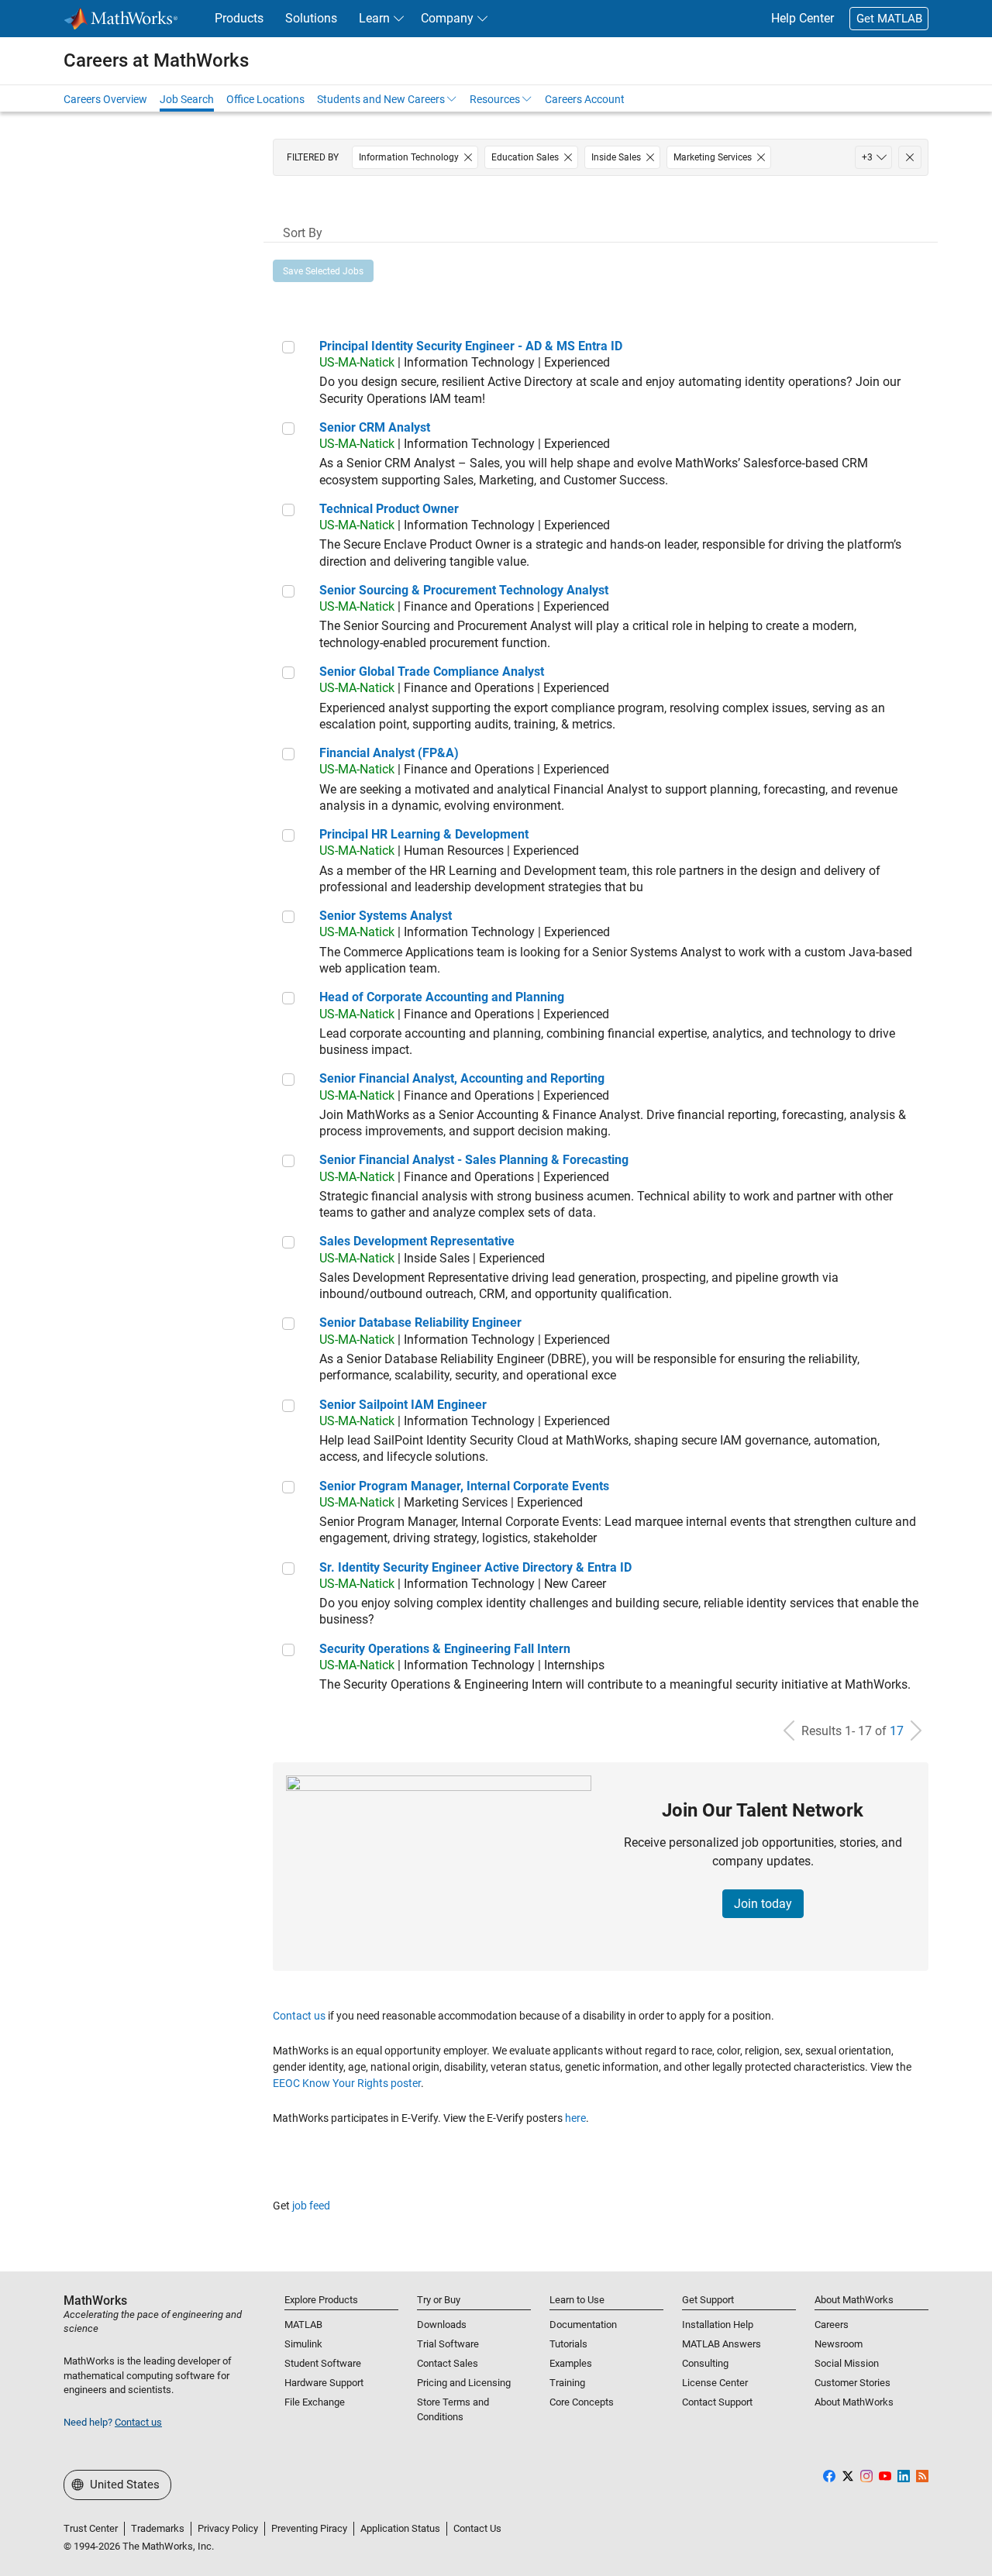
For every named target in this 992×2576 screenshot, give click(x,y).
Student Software (323, 2363)
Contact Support (717, 2402)
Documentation (583, 2325)
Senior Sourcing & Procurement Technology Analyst (464, 590)
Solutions (311, 18)
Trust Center (91, 2528)
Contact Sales (448, 2363)
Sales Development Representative (417, 1241)
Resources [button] (495, 99)
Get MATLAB (889, 19)
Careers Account (585, 99)
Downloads (442, 2325)
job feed (311, 2206)
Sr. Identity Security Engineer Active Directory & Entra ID (475, 1567)
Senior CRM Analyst (375, 427)
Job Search (187, 99)
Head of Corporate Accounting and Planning (442, 997)
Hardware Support (324, 2383)
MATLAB (303, 2325)
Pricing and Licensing (464, 2383)
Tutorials (568, 2344)
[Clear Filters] (910, 157)
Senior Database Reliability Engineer (420, 1322)
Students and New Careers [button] (381, 99)
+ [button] (867, 157)
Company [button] (447, 18)
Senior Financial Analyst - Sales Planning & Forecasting (474, 1160)
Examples (571, 2363)
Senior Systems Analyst (386, 916)
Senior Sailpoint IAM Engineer (403, 1405)
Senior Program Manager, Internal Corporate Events (464, 1486)
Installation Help (718, 2325)
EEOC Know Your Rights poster (347, 2083)
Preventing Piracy (309, 2528)
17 (897, 1731)
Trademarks (158, 2528)
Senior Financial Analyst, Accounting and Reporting (462, 1078)
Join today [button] (763, 1904)
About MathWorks (854, 2402)
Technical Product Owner (389, 509)
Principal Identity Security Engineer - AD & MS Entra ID (471, 346)
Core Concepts (582, 2402)
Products (239, 18)
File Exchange (315, 2402)
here (575, 2118)
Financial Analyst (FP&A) (389, 753)
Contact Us (477, 2528)
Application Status (400, 2528)
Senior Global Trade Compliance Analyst (432, 672)
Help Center (803, 18)
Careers (832, 2325)
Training (567, 2383)
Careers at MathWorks (156, 60)
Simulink (303, 2344)
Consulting (705, 2363)
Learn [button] (374, 18)
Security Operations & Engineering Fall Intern (445, 1649)
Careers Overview (105, 99)
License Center (715, 2383)
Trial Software (448, 2344)
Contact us (299, 2016)
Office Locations (265, 99)
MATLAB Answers (722, 2344)
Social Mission (847, 2363)
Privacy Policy (228, 2528)
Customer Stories (852, 2383)
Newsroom (839, 2344)
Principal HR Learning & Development (424, 834)
